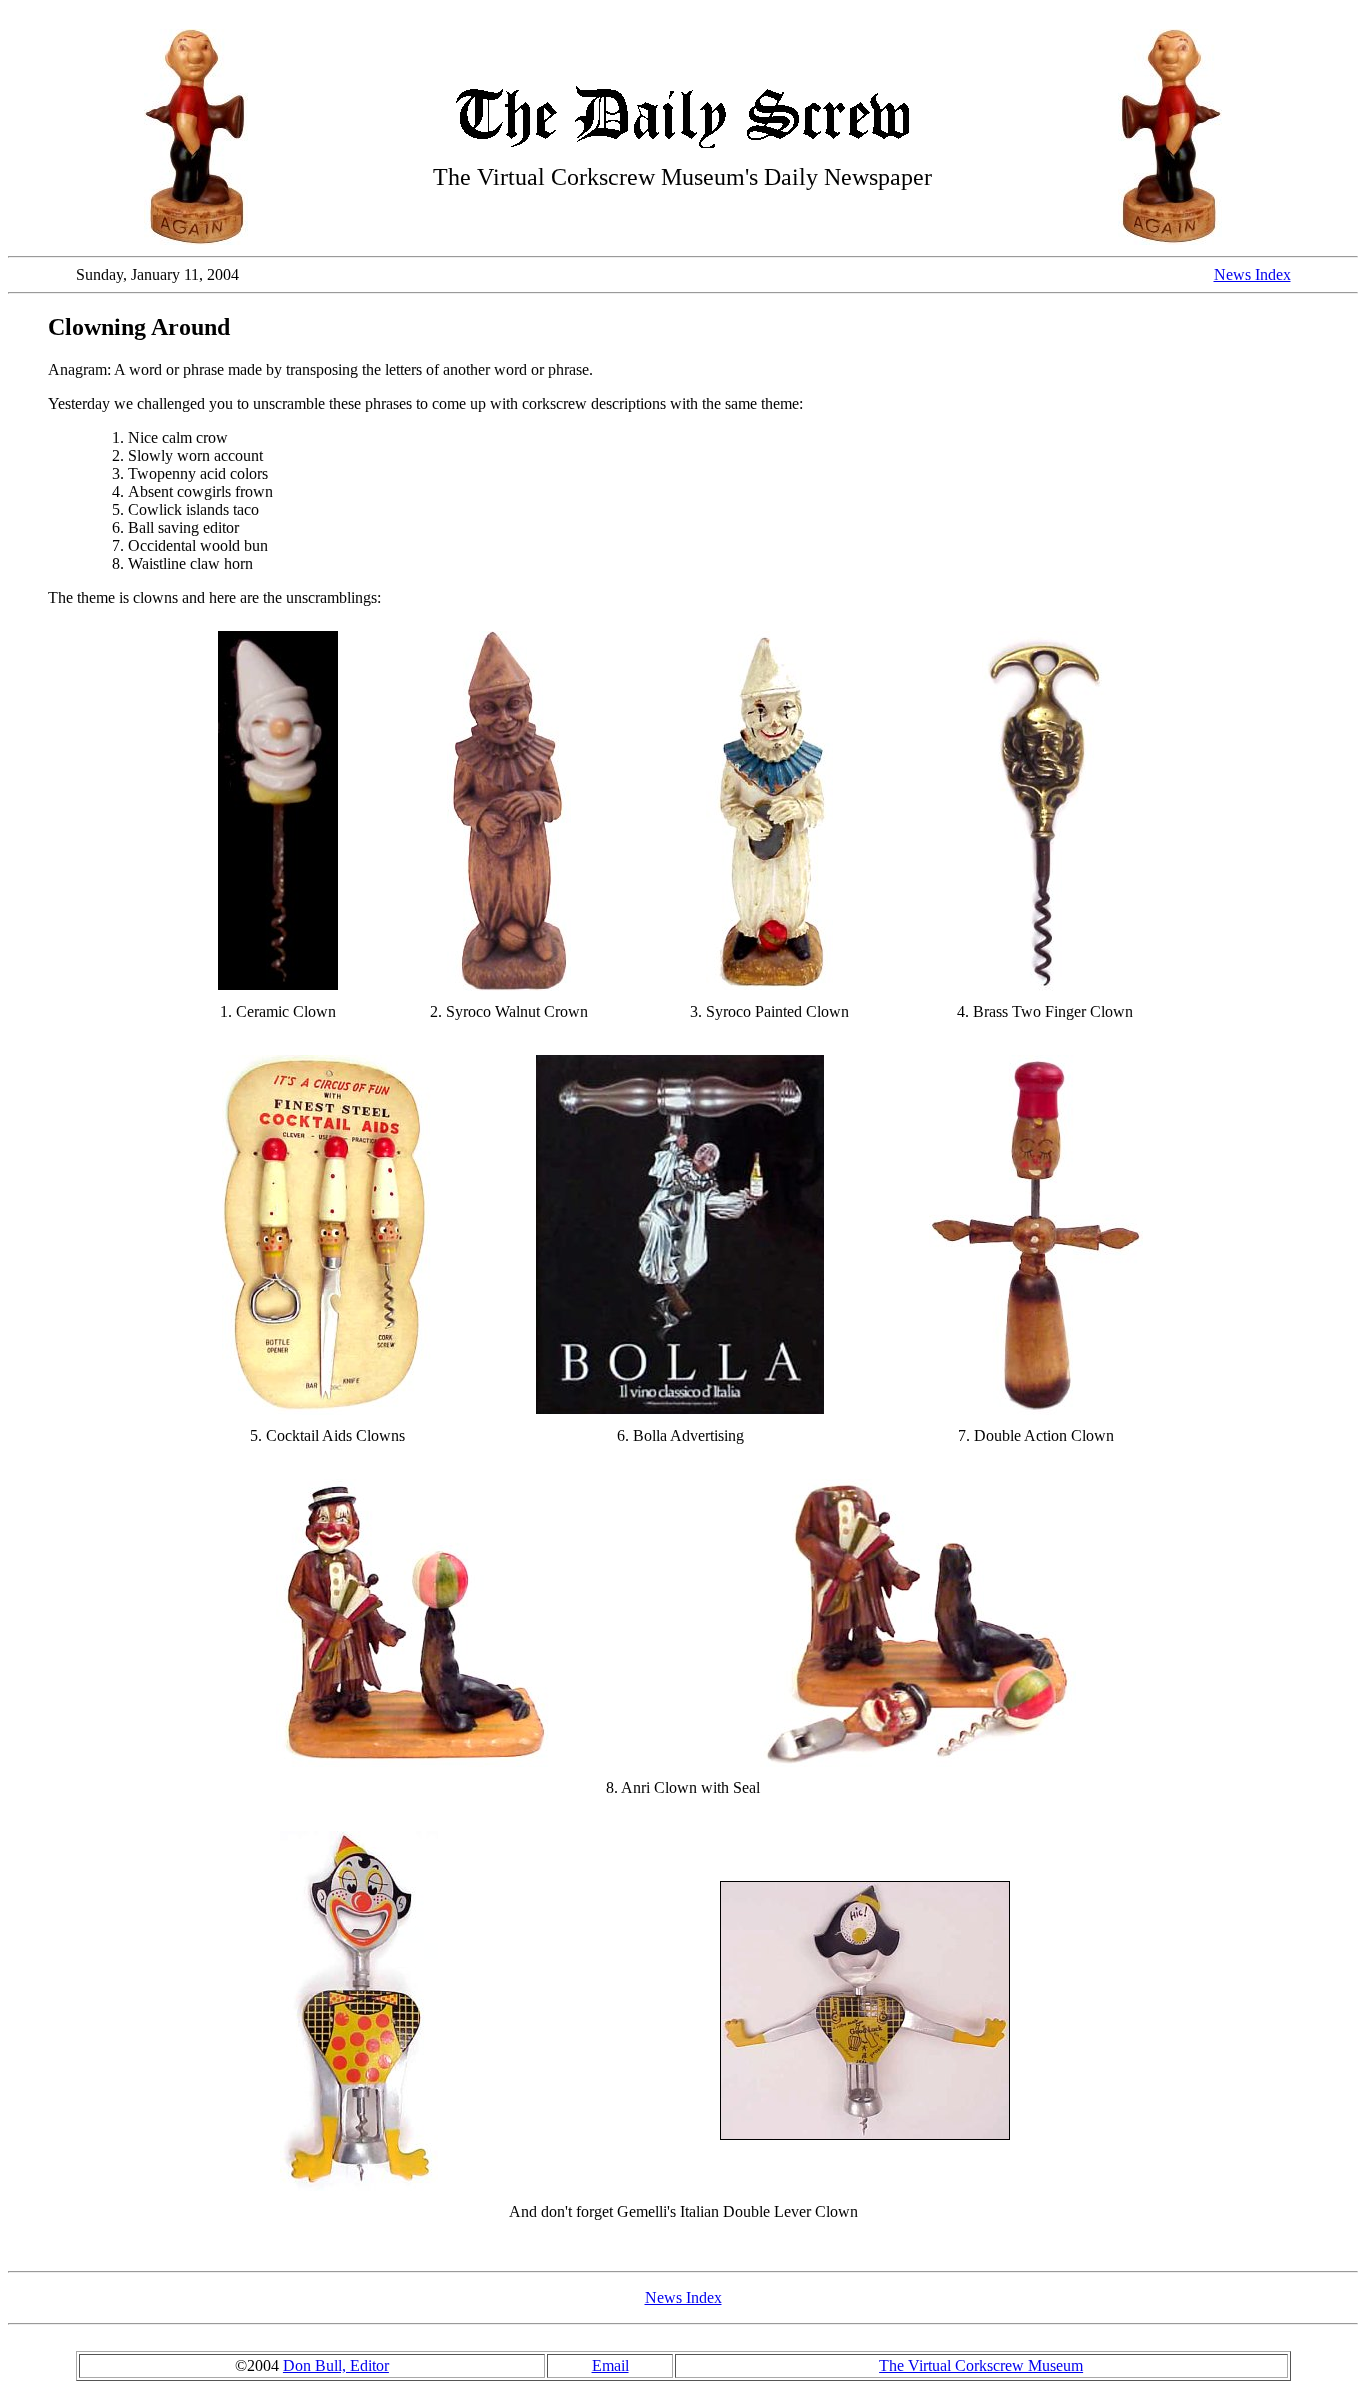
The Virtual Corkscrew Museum (981, 2365)
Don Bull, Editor (336, 2365)
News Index (1252, 274)
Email (610, 2365)
